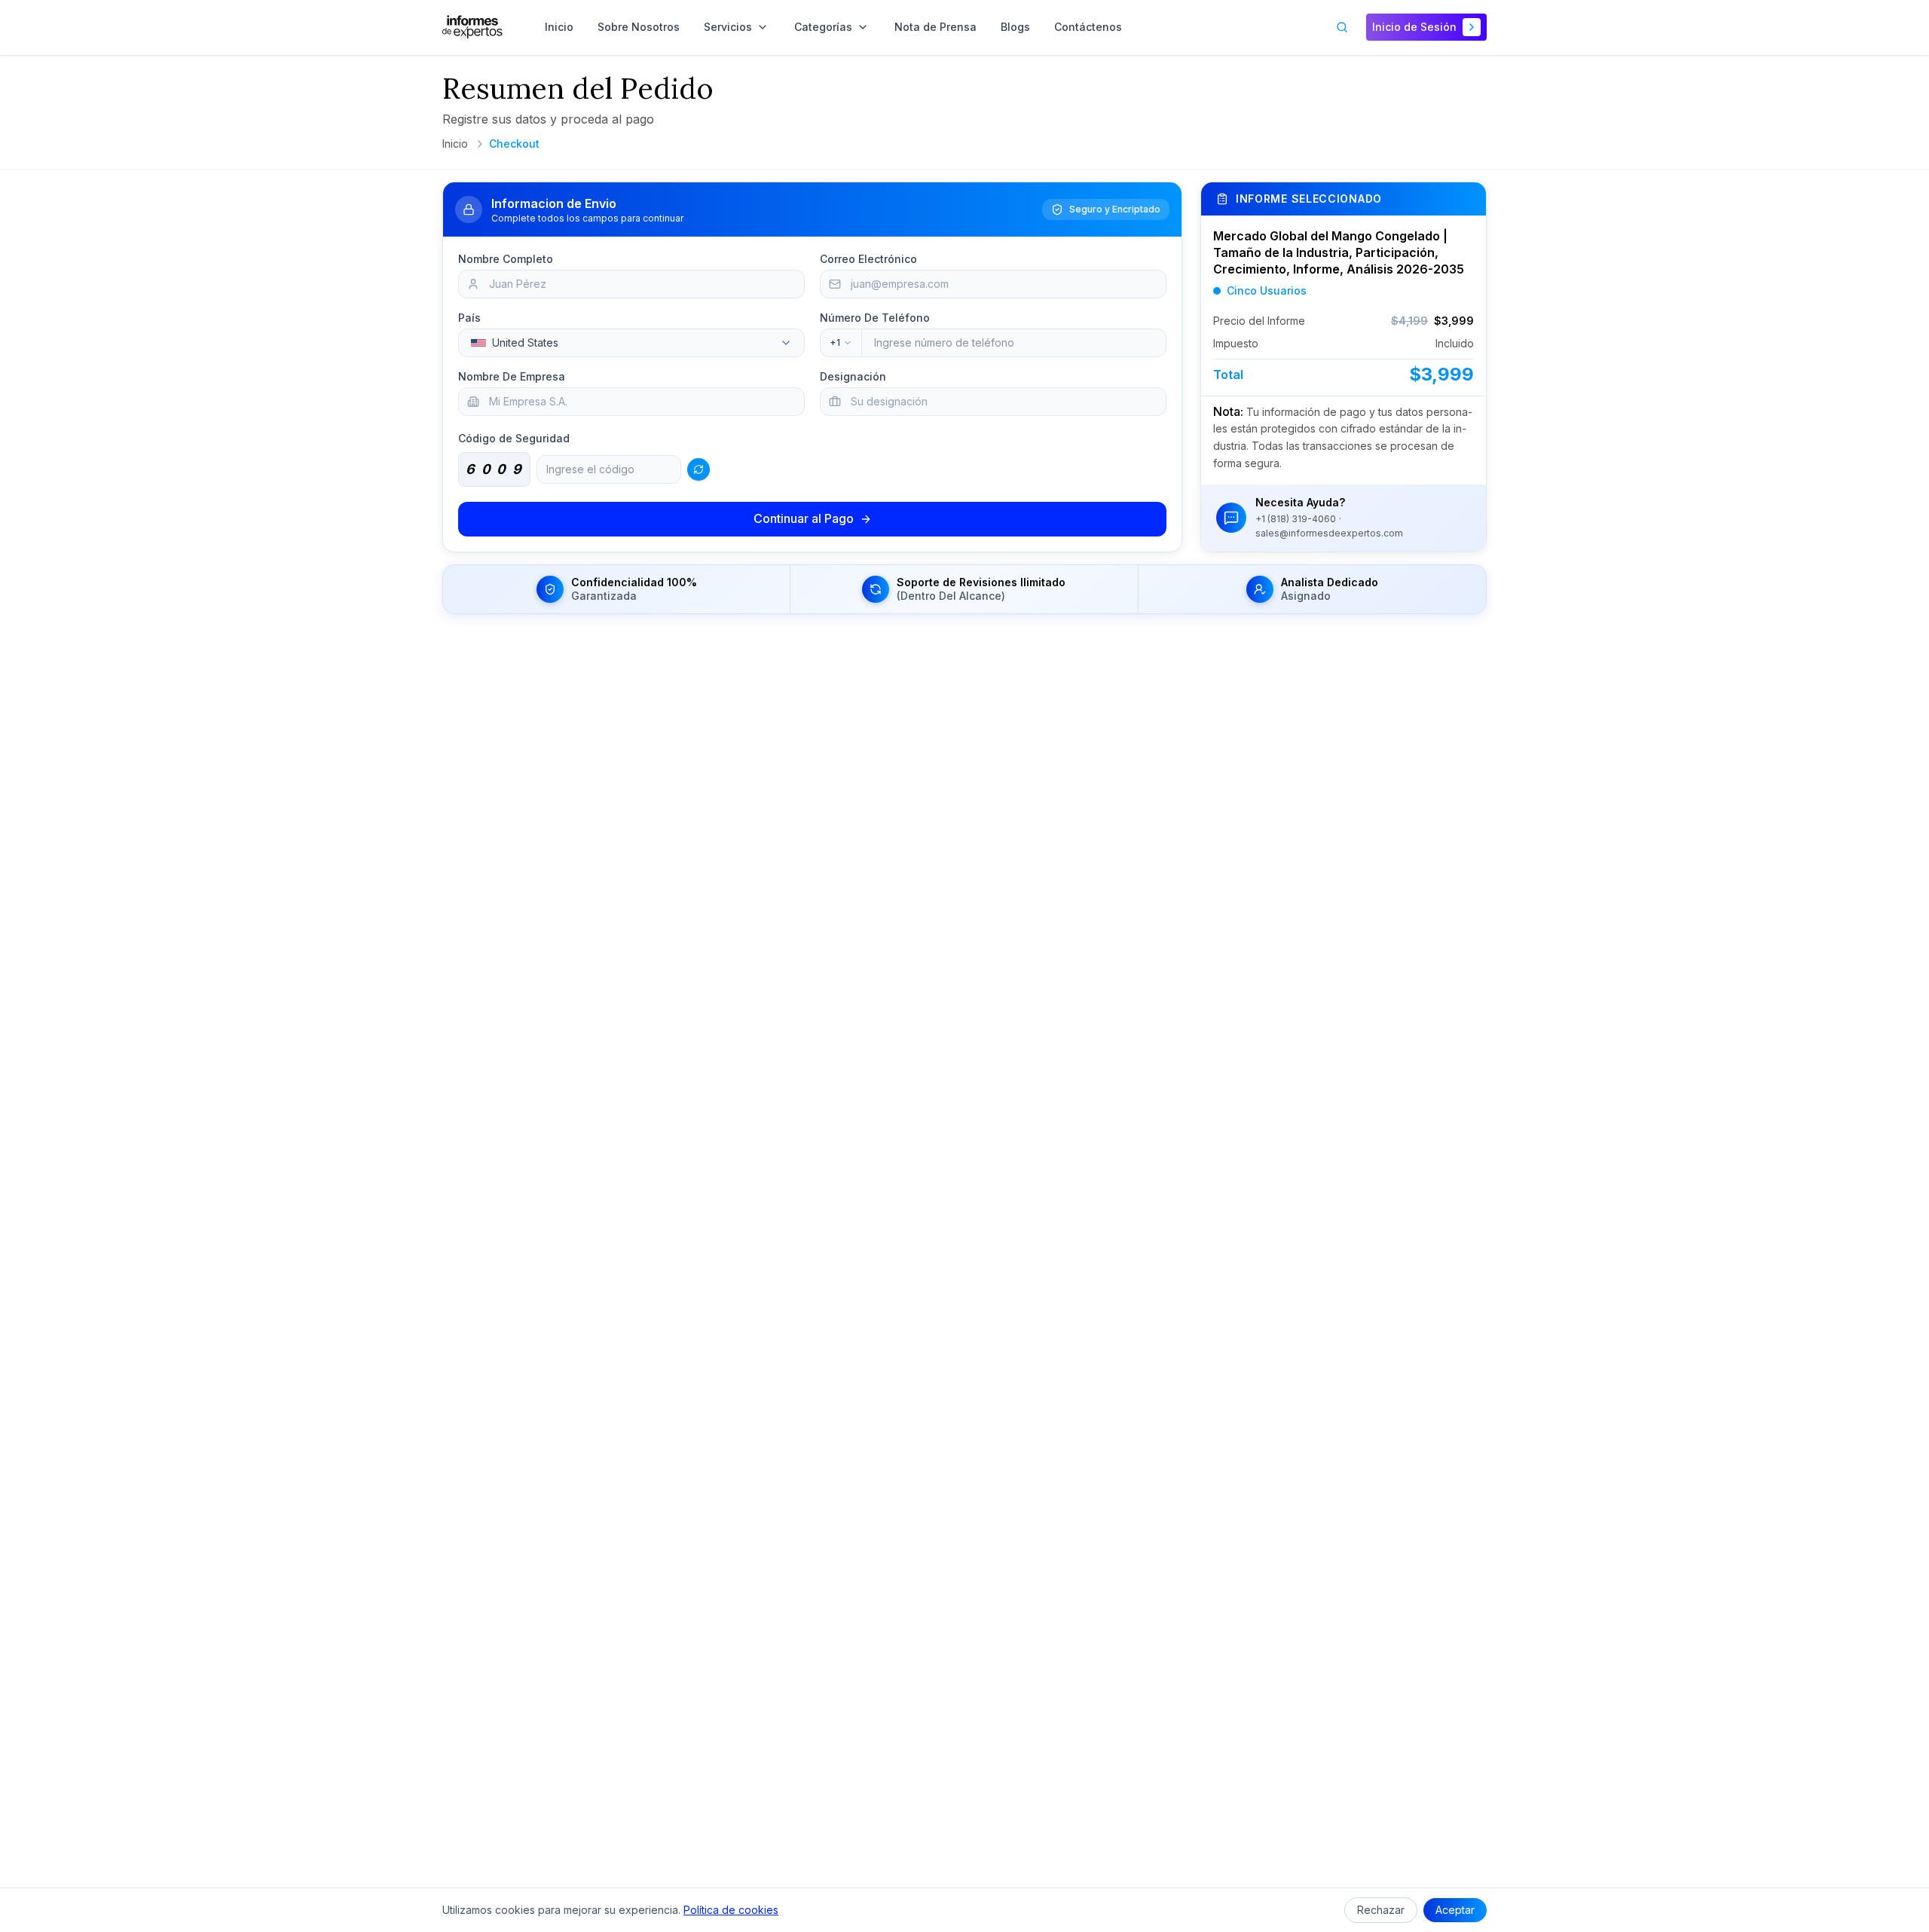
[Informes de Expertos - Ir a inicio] (472, 27)
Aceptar (1455, 1910)
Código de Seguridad (514, 438)
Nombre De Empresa (512, 376)
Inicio (455, 144)
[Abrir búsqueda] (1342, 27)
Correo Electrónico (868, 259)
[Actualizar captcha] (699, 469)
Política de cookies (731, 1910)
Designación (853, 376)
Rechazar (1381, 1910)
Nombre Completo (506, 259)
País (469, 318)
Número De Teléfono (875, 318)
